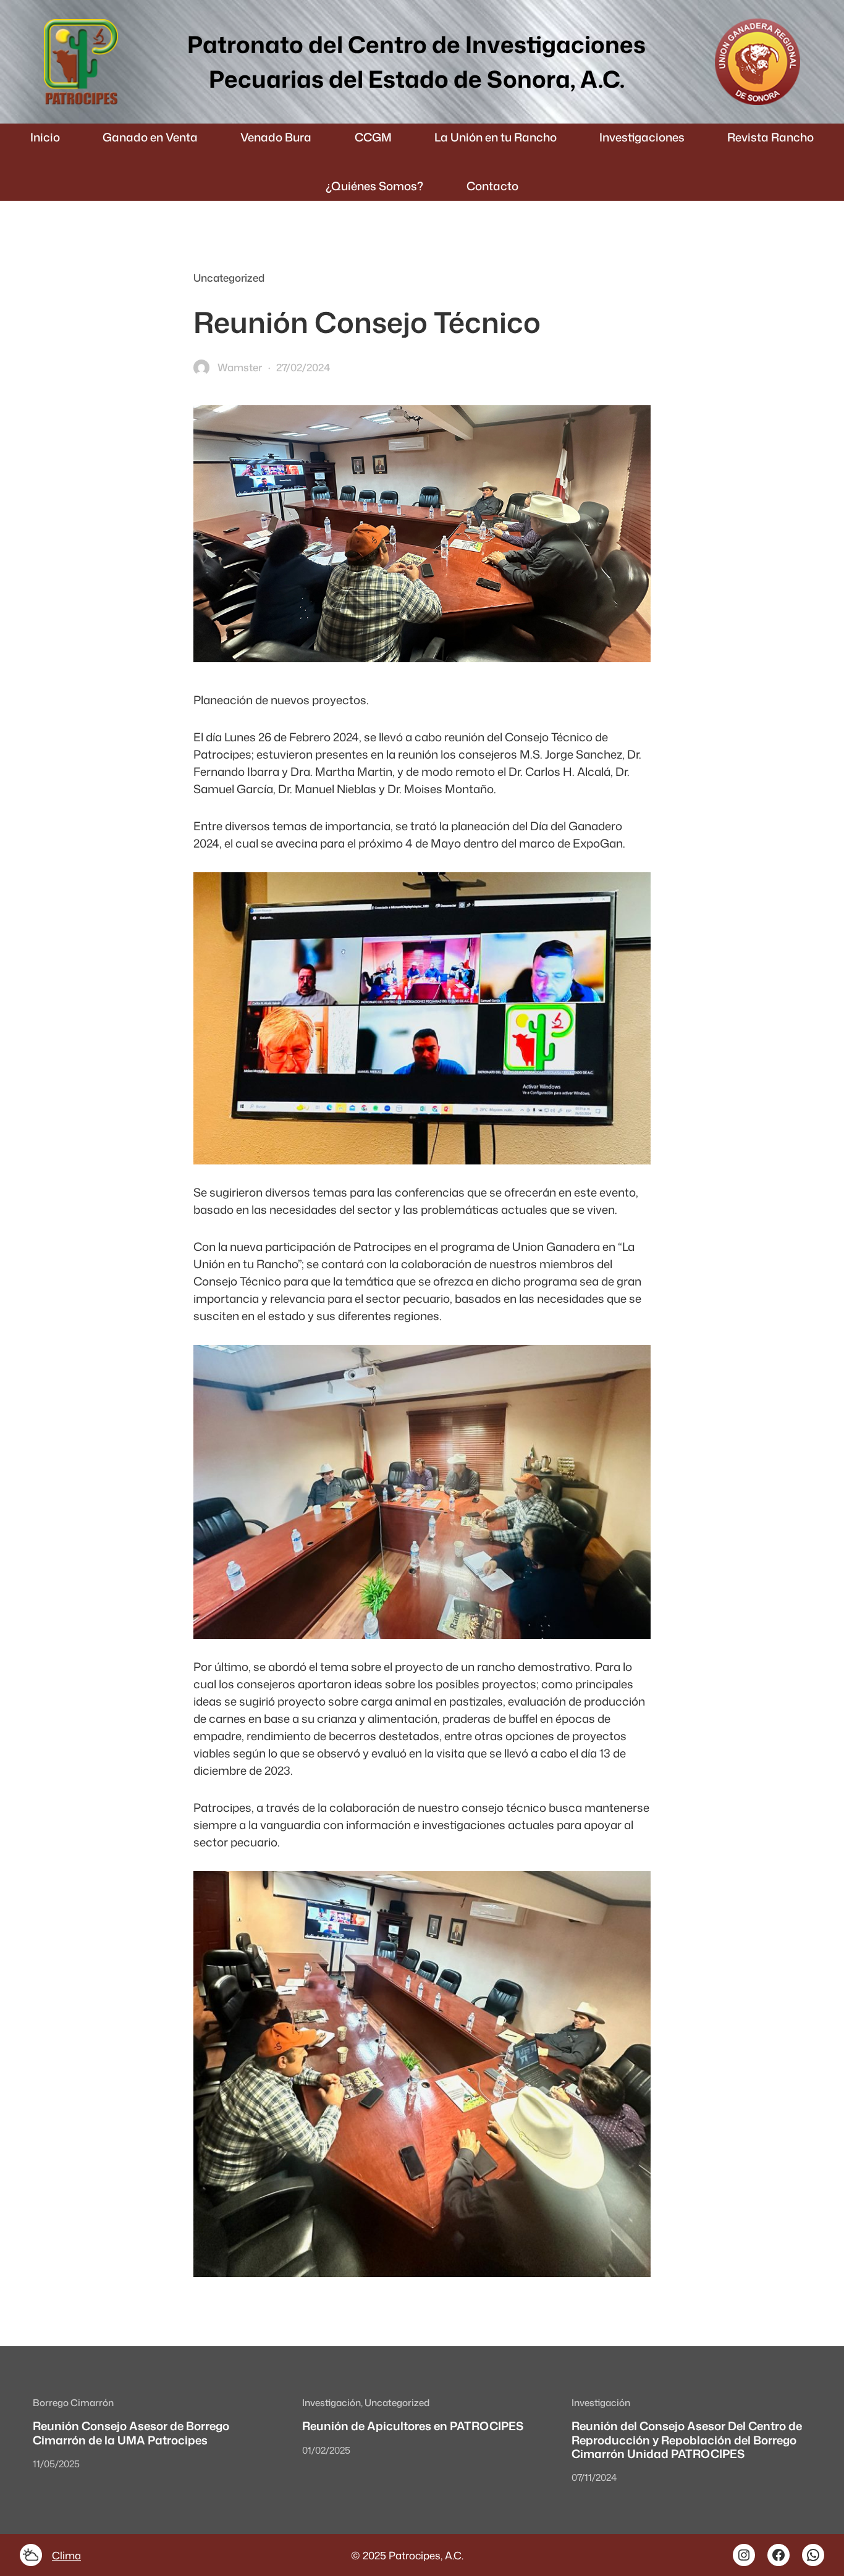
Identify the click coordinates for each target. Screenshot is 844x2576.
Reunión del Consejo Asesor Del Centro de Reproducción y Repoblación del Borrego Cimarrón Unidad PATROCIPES (687, 2440)
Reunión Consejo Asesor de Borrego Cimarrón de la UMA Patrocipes (131, 2433)
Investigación (331, 2402)
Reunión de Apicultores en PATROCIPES (413, 2426)
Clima (66, 2555)
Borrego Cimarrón (73, 2402)
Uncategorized (229, 278)
